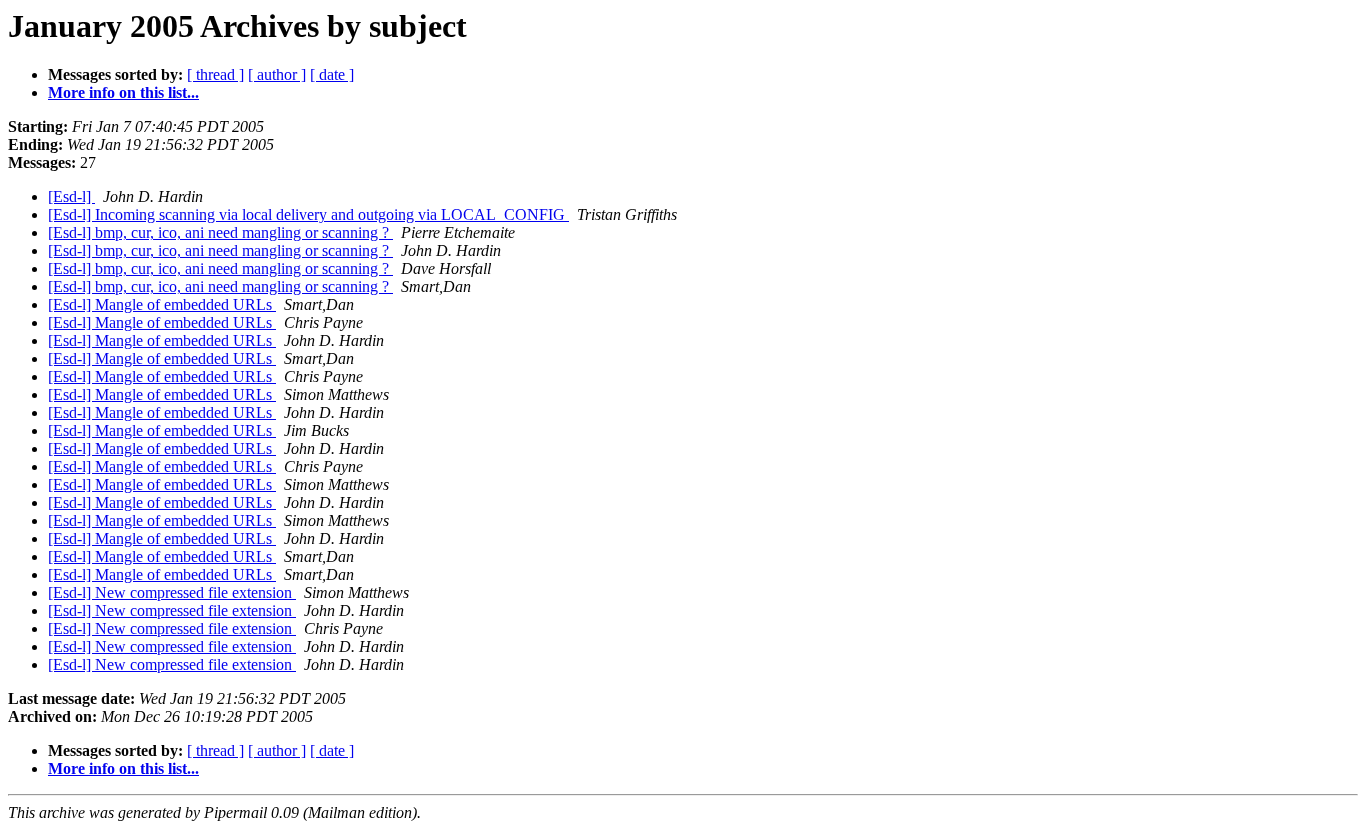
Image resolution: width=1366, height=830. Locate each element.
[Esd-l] (71, 196)
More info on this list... (123, 92)
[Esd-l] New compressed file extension (172, 592)
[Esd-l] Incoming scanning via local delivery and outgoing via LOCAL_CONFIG (308, 214)
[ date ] (332, 74)
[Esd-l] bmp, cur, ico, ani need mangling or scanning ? (220, 232)
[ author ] (277, 74)
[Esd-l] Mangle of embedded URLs (162, 304)
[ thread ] (215, 74)
